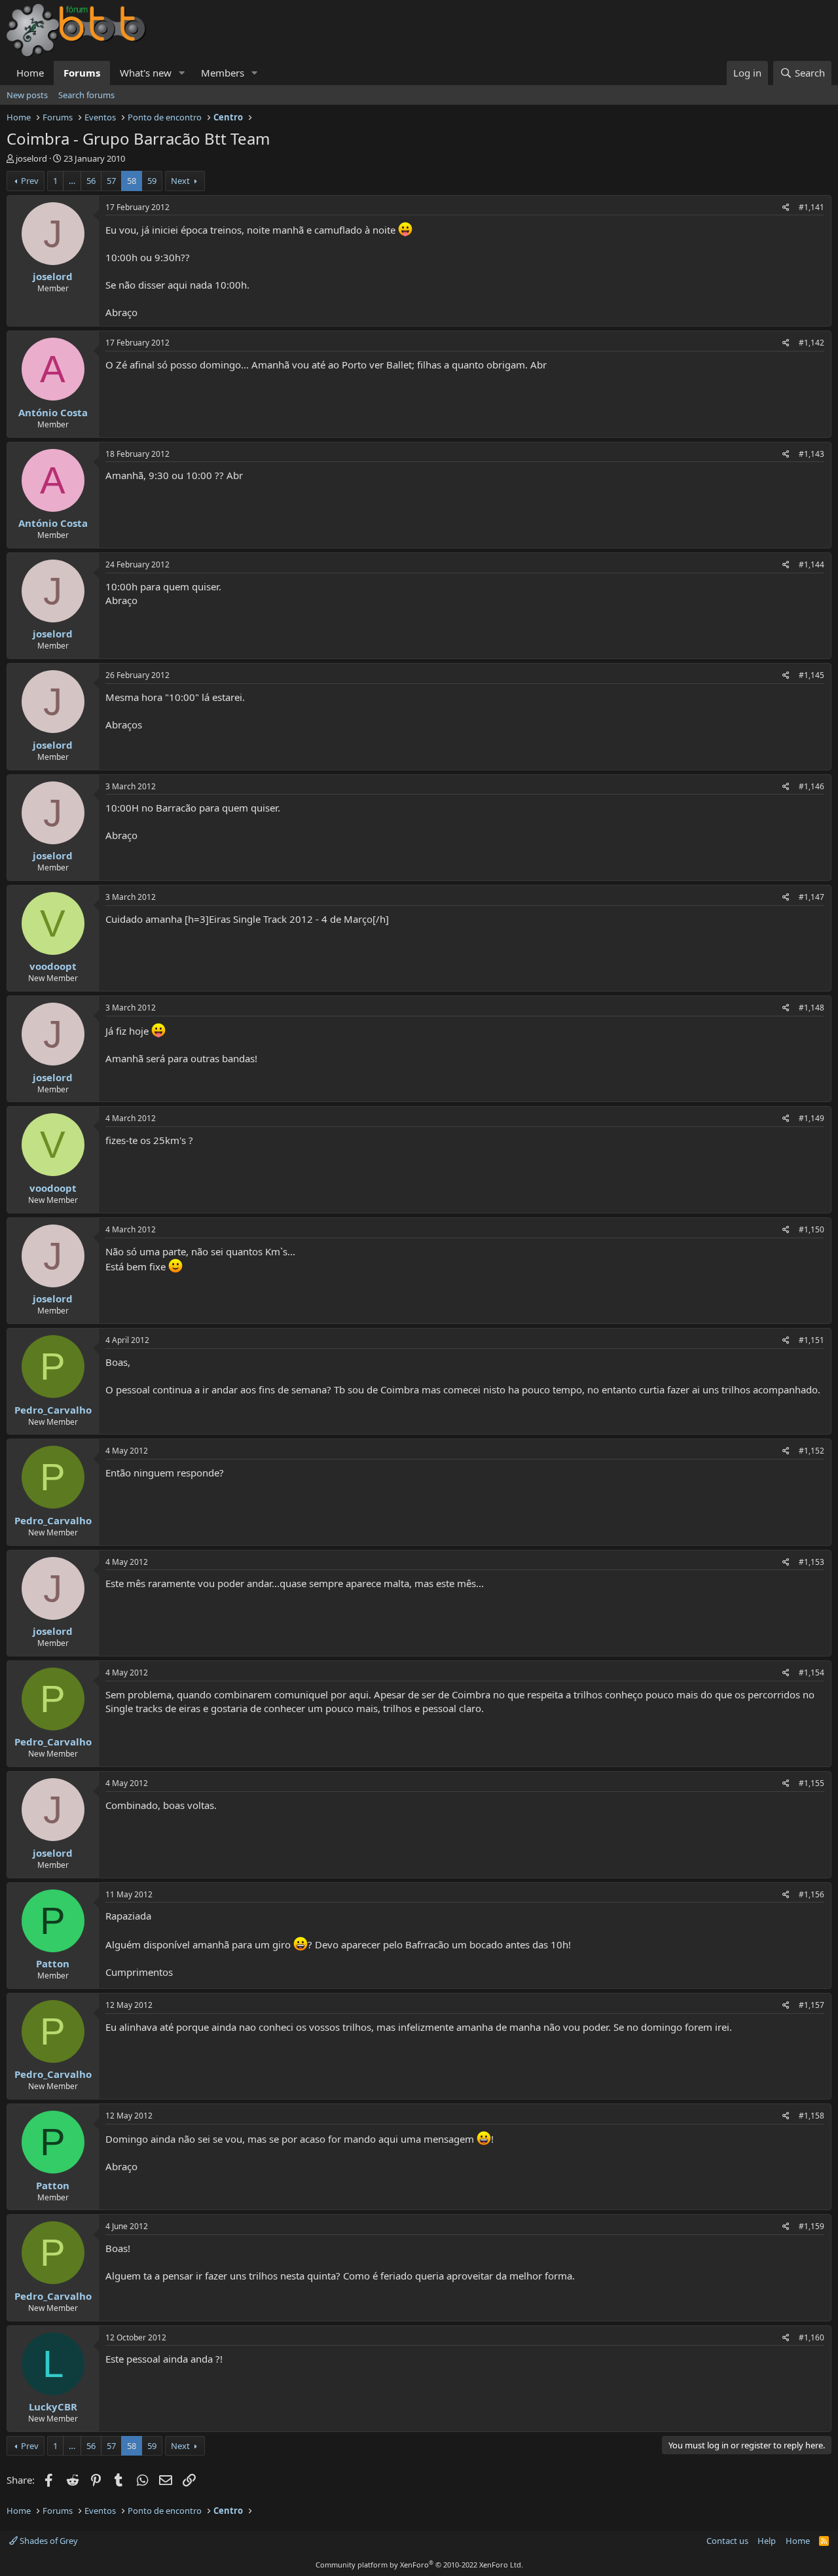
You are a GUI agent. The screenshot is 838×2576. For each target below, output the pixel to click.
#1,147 (811, 897)
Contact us (727, 2541)
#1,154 (811, 1673)
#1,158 (811, 2116)
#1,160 (811, 2337)
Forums (82, 73)
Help (767, 2541)
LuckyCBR (53, 2406)
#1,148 (811, 1008)
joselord (31, 158)
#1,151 (811, 1340)
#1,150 (811, 1229)
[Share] (786, 208)
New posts (27, 95)
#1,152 (811, 1451)
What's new (146, 73)
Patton (53, 1963)
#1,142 (811, 343)
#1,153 (811, 1562)
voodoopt (53, 966)
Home (30, 73)
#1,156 (811, 1894)
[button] (182, 73)
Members (223, 73)
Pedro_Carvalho (53, 1410)
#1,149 (811, 1118)
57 (111, 181)
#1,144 (811, 564)
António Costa (53, 412)
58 (132, 181)
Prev (30, 181)
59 (152, 181)
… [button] (72, 181)
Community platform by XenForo (419, 2565)
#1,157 (811, 2005)
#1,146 (811, 786)
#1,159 (811, 2226)
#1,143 (811, 454)
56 (91, 181)
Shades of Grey (48, 2541)
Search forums (86, 95)
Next (180, 181)
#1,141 (811, 207)
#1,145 (811, 675)
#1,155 (811, 1783)
